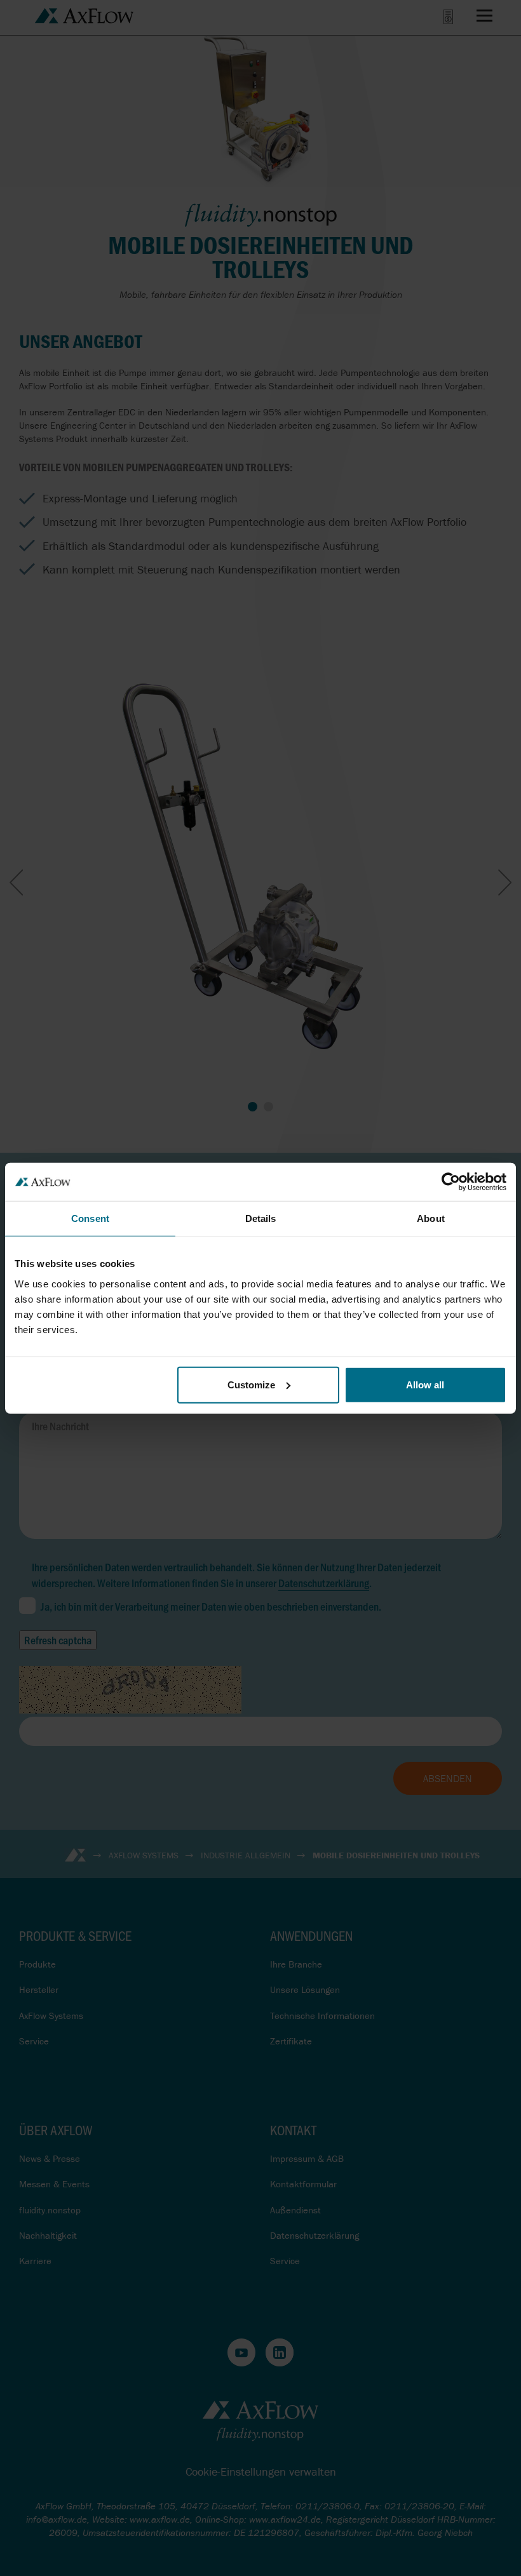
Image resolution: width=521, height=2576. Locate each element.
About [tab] (431, 1218)
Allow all (425, 1384)
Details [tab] (261, 1218)
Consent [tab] (90, 1218)
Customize (251, 1384)
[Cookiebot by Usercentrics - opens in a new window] (451, 1182)
